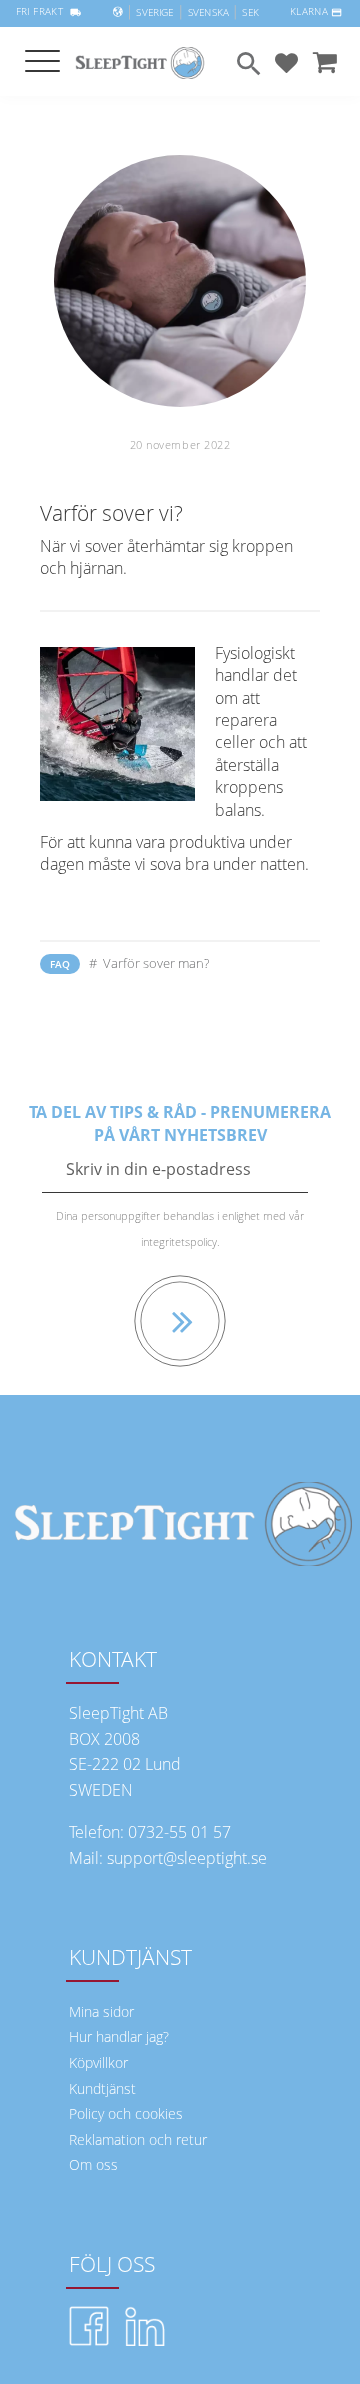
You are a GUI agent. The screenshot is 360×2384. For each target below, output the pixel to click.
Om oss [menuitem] (93, 2164)
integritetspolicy (179, 1241)
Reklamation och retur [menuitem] (138, 2139)
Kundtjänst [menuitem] (102, 2088)
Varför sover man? (154, 963)
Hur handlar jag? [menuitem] (119, 2036)
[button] (42, 62)
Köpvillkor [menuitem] (98, 2062)
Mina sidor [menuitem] (101, 2011)
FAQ (60, 964)
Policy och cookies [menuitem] (126, 2113)
